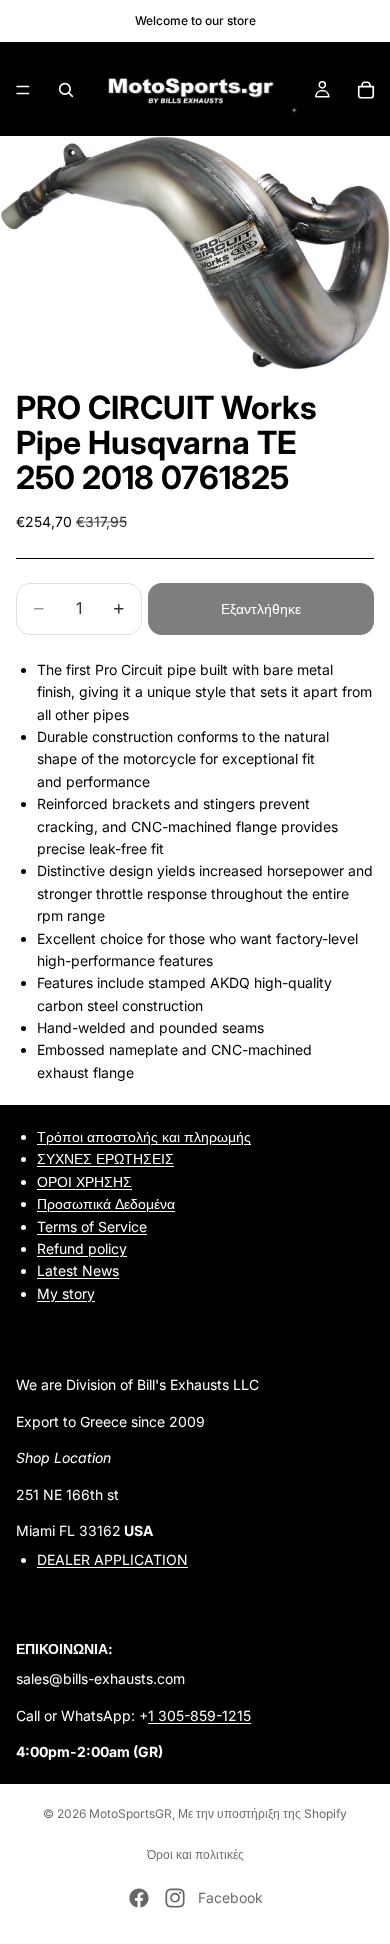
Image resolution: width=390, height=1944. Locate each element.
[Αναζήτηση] (66, 90)
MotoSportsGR (130, 1813)
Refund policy (82, 1248)
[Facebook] (139, 1898)
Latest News (78, 1270)
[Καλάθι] (366, 90)
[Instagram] (175, 1898)
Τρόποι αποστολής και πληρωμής (144, 1136)
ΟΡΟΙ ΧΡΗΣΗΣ (84, 1180)
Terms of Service (92, 1225)
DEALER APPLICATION (112, 1559)
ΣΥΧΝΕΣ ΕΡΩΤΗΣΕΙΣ (105, 1158)
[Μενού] (23, 90)
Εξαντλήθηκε (261, 608)
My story (66, 1292)
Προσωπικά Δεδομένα (106, 1203)
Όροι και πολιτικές (195, 1854)
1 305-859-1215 (199, 1714)
